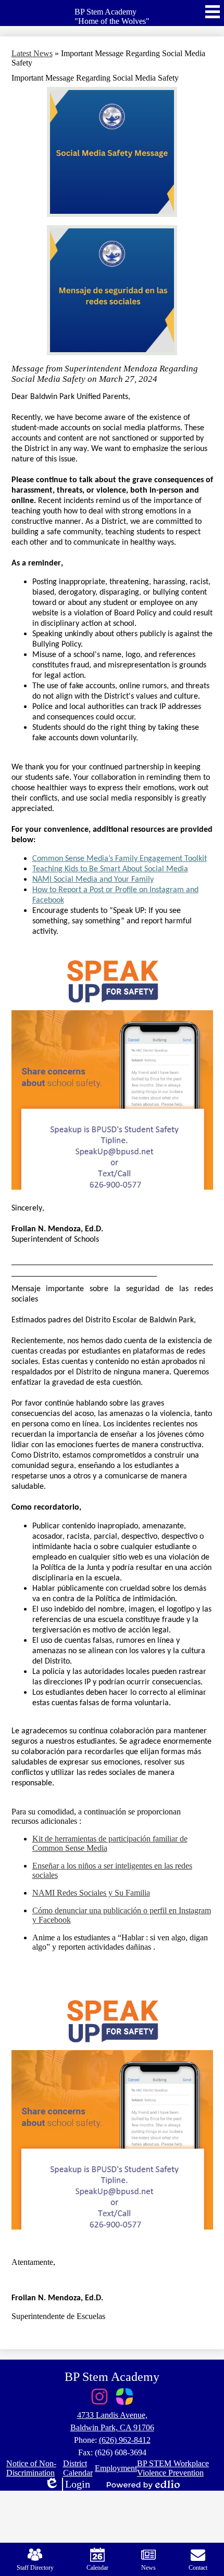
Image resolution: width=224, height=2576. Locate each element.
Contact (198, 2568)
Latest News (32, 53)
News (148, 2568)
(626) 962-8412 (125, 2440)
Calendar (97, 2568)
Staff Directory (35, 2568)
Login (67, 2484)
